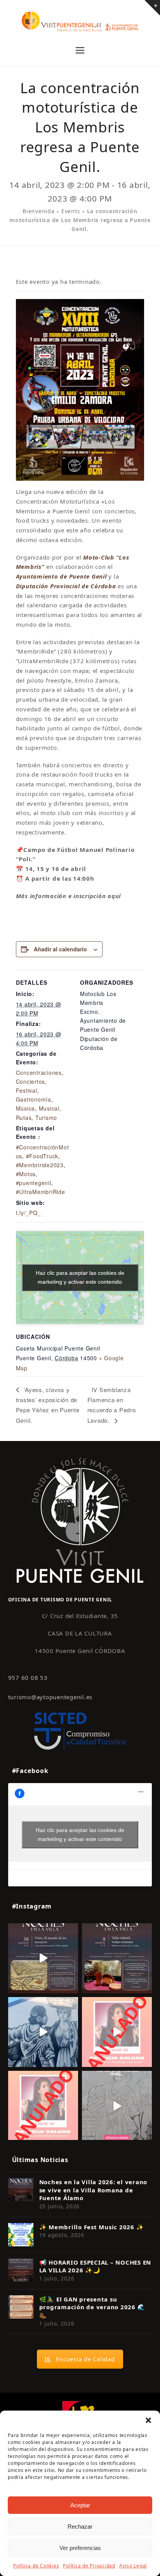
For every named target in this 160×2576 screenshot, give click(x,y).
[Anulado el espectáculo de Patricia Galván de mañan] (43, 2106)
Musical (49, 1108)
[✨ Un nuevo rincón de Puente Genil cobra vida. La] (43, 2032)
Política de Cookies (36, 2566)
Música (26, 1108)
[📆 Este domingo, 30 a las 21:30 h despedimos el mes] (43, 1958)
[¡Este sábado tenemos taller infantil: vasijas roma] (117, 1958)
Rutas (24, 1118)
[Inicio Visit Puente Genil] (80, 1520)
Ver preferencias (80, 2548)
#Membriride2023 (40, 1165)
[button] (148, 2420)
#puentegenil (34, 1183)
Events (71, 211)
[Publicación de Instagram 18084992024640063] (117, 2032)
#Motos (26, 1174)
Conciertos (31, 1081)
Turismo (46, 1118)
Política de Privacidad (89, 2566)
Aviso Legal (133, 2566)
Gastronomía (34, 1099)
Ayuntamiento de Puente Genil (61, 576)
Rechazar (80, 2526)
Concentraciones (39, 1072)
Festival (27, 1090)
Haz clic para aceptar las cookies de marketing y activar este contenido (80, 1277)
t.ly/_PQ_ (29, 1213)
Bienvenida (39, 211)
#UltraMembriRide (41, 1192)
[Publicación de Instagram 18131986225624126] (117, 2106)
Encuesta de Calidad (85, 2359)
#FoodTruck (42, 1156)
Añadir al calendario (60, 949)
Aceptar (80, 2505)
